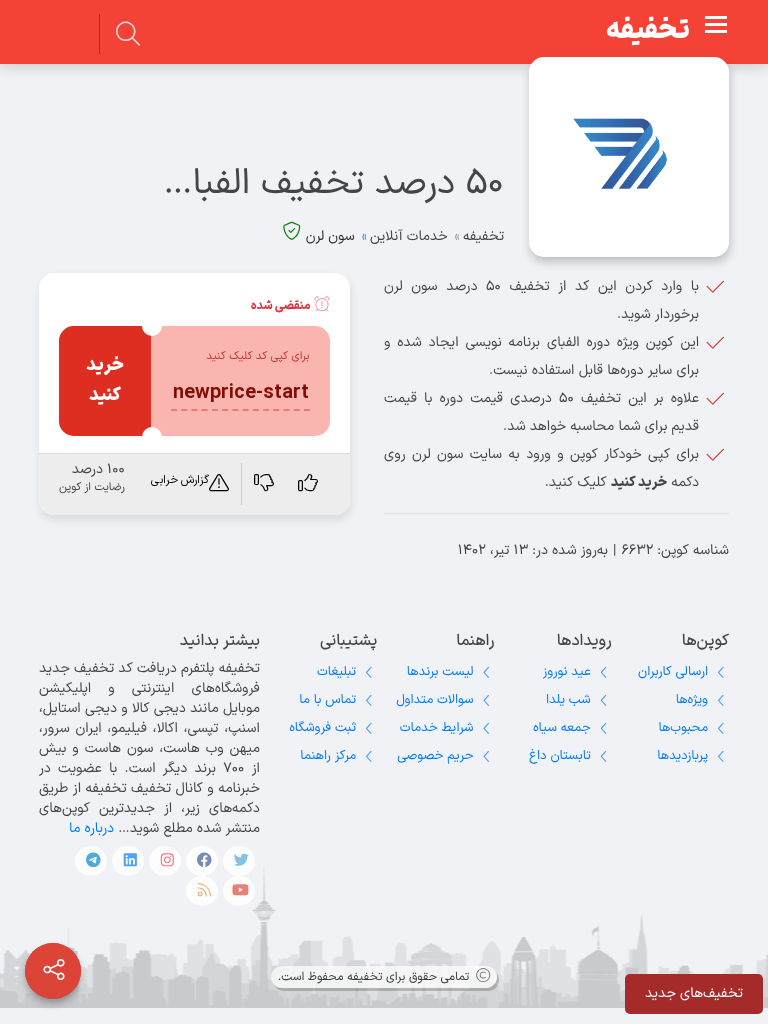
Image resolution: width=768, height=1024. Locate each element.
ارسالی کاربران (673, 672)
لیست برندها (440, 672)
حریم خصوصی (435, 756)
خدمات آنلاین (409, 236)
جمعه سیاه (562, 728)
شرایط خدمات (437, 728)
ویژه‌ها (692, 700)
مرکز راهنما (328, 756)
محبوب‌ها (683, 728)
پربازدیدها (682, 756)
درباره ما (91, 828)
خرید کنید (105, 380)
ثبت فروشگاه (322, 728)
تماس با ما (327, 700)
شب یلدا (568, 700)
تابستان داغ (560, 756)
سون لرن (330, 236)
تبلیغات (336, 672)
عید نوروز (567, 672)
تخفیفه (648, 31)
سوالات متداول (434, 700)
